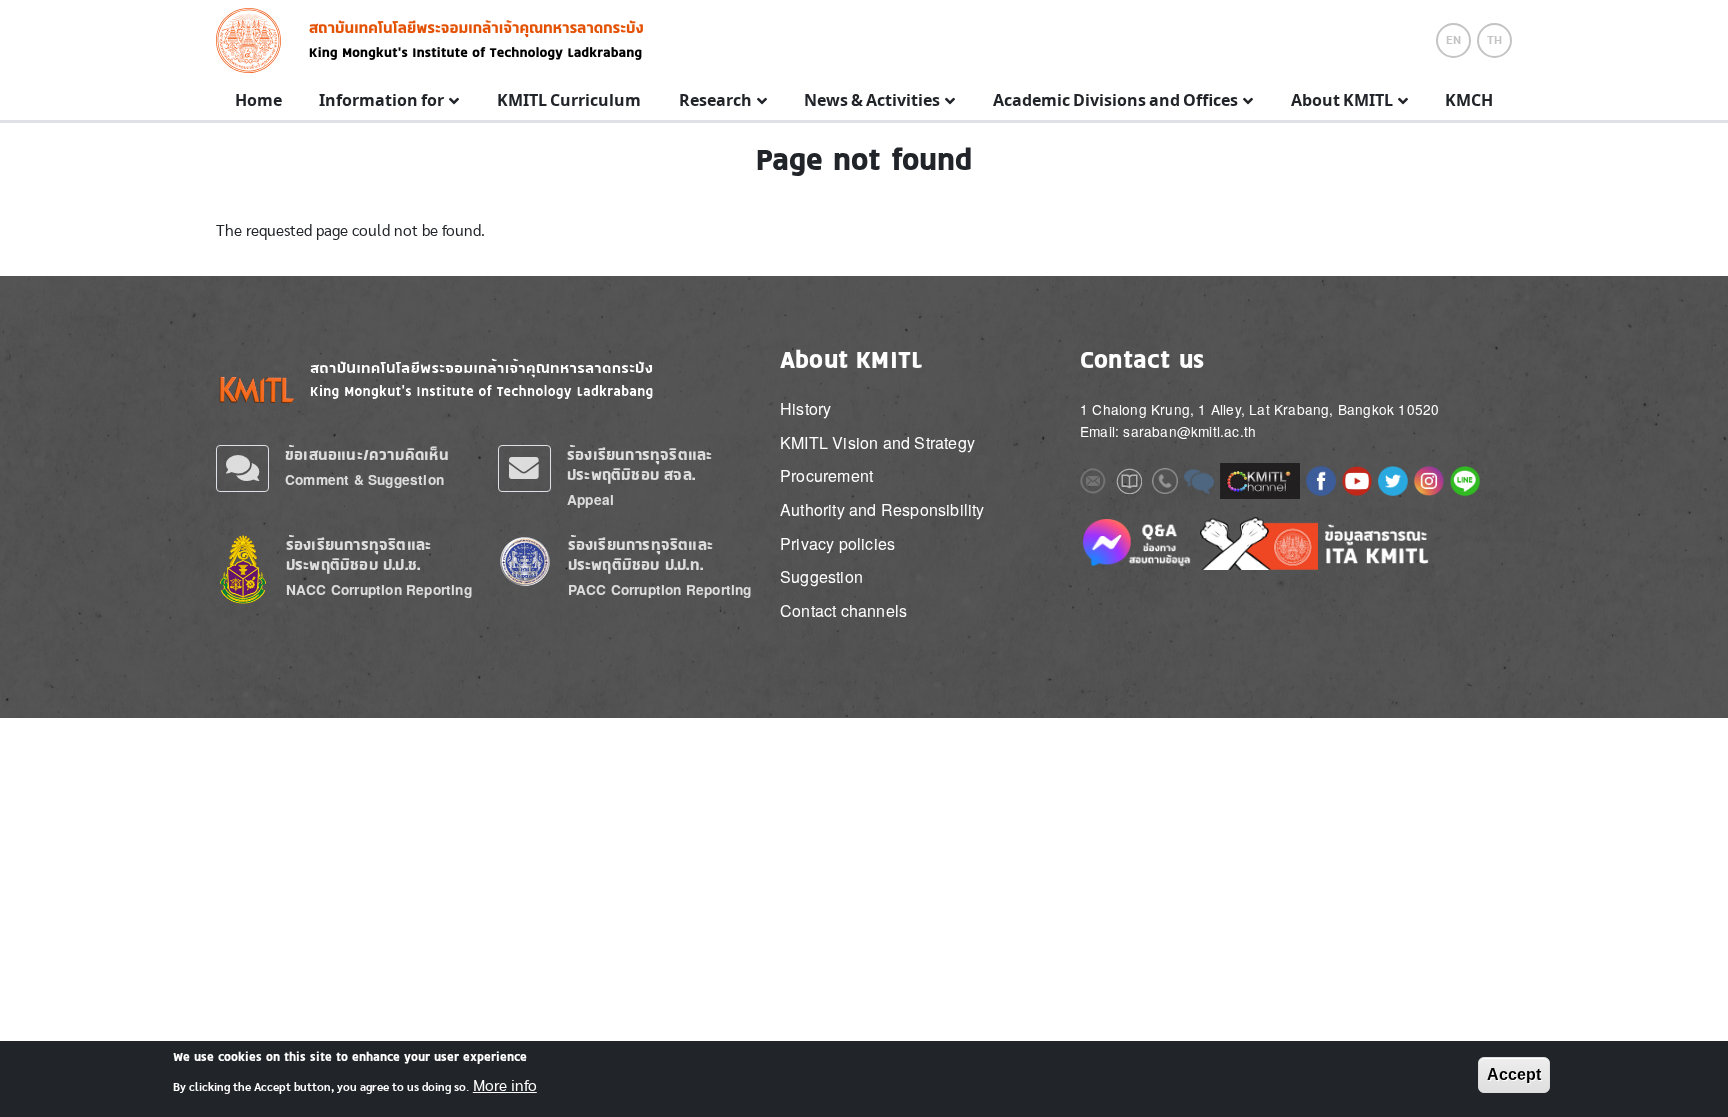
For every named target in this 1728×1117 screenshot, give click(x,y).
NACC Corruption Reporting (379, 589)
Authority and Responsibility (882, 509)
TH (1494, 40)
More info (505, 1085)
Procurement (826, 475)
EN (1453, 40)
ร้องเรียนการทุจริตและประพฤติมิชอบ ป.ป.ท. (640, 554)
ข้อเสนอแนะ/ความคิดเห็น (367, 454)
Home (258, 101)
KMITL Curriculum (569, 101)
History (805, 408)
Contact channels (843, 610)
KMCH (1469, 101)
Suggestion (821, 576)
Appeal (590, 499)
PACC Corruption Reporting (660, 589)
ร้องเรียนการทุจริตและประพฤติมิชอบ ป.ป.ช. (358, 554)
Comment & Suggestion (364, 479)
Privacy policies (837, 543)
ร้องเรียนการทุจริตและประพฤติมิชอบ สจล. (639, 464)
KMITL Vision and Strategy (877, 442)
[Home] (254, 40)
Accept (1514, 1074)
